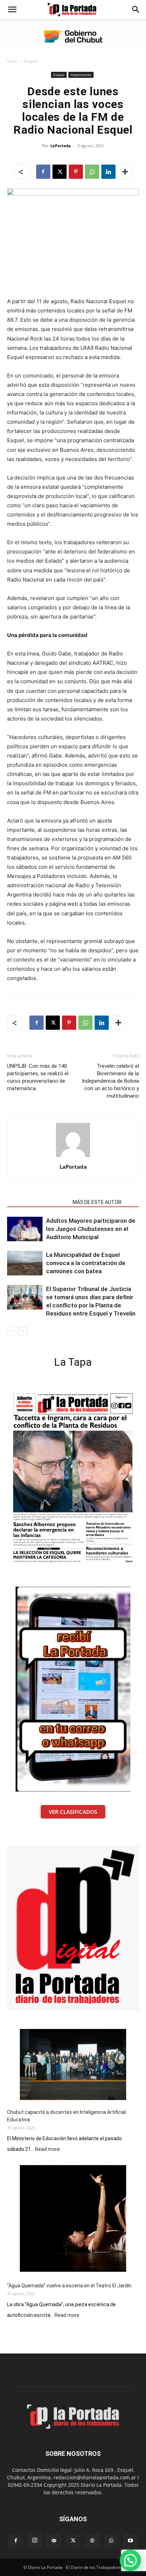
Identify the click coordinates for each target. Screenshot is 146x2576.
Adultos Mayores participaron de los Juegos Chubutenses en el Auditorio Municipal (91, 1229)
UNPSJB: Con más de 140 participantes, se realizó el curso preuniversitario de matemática (38, 1077)
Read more (47, 2149)
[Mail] (54, 2541)
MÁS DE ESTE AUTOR (97, 1202)
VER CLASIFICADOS (73, 1812)
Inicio (12, 61)
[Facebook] (43, 172)
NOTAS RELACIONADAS (38, 1202)
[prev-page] (12, 1331)
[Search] (136, 10)
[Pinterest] (76, 172)
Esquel (31, 61)
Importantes (81, 75)
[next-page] (23, 1331)
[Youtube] (130, 2541)
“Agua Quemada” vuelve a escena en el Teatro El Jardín (69, 2286)
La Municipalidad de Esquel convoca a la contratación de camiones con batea (86, 1263)
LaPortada (61, 146)
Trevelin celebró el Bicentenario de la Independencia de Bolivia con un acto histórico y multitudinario (110, 1081)
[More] (125, 172)
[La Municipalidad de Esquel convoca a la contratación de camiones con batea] (25, 1263)
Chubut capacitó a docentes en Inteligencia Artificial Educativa (66, 2116)
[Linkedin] (108, 172)
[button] (12, 10)
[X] (60, 172)
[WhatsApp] (92, 172)
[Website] (92, 2541)
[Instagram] (35, 2540)
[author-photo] (73, 1157)
